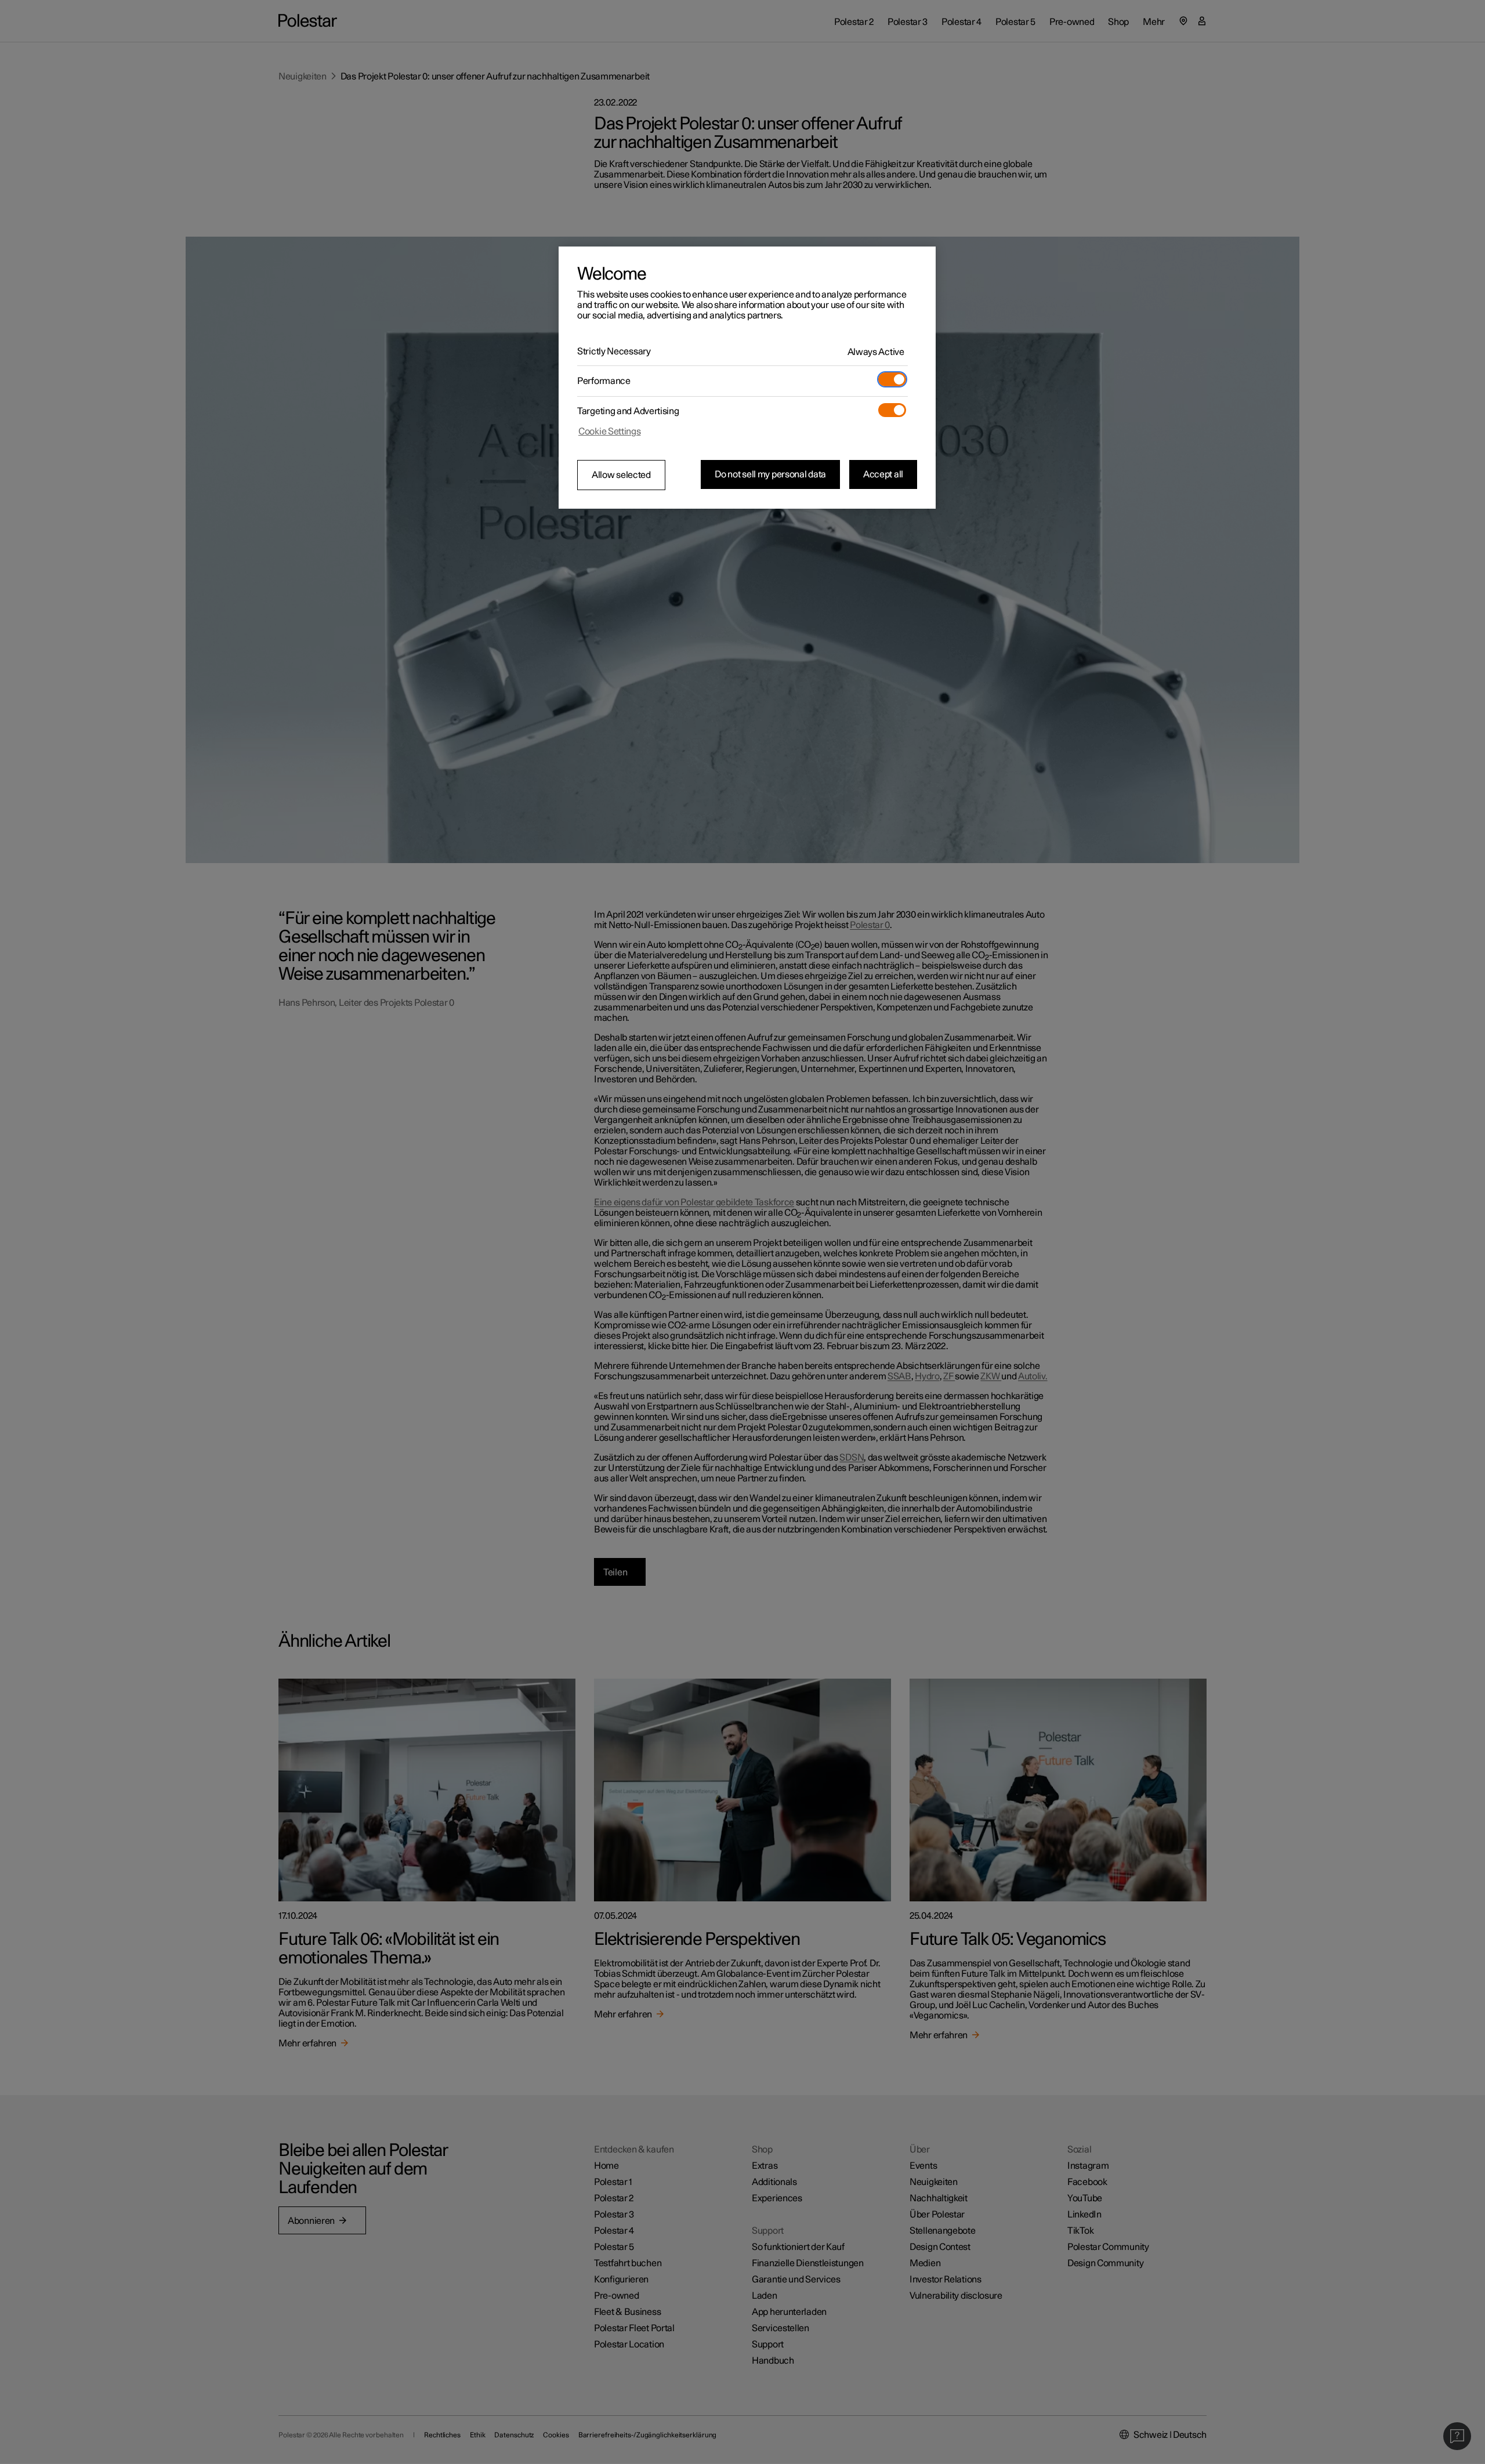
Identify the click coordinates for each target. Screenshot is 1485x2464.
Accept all (883, 474)
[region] (747, 378)
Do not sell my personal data (770, 474)
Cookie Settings (610, 432)
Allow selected (621, 475)
